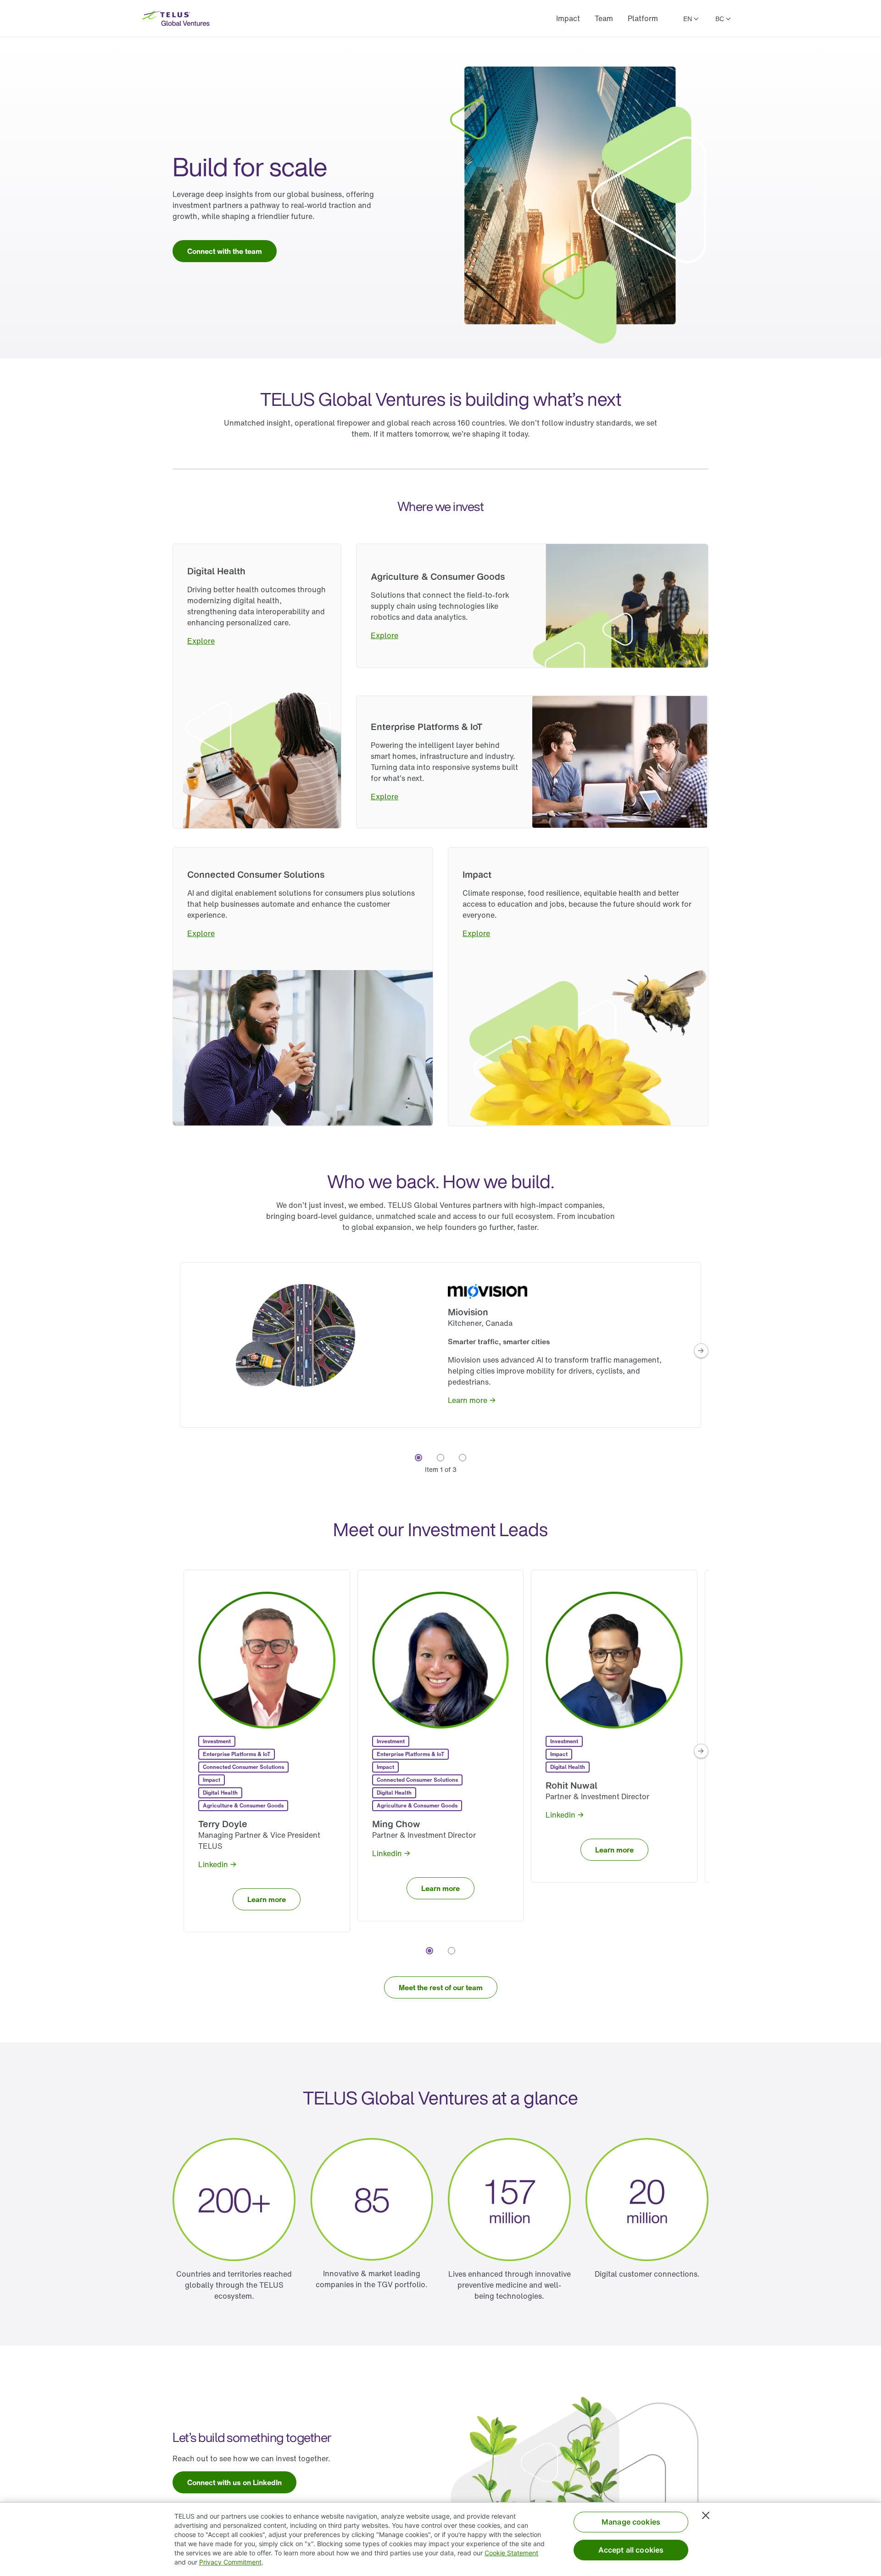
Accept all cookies (631, 2550)
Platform (643, 18)
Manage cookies (631, 2522)
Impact (568, 18)
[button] (701, 1351)
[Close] (706, 2515)
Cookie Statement (511, 2553)
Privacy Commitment (230, 2562)
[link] (225, 251)
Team (604, 18)
